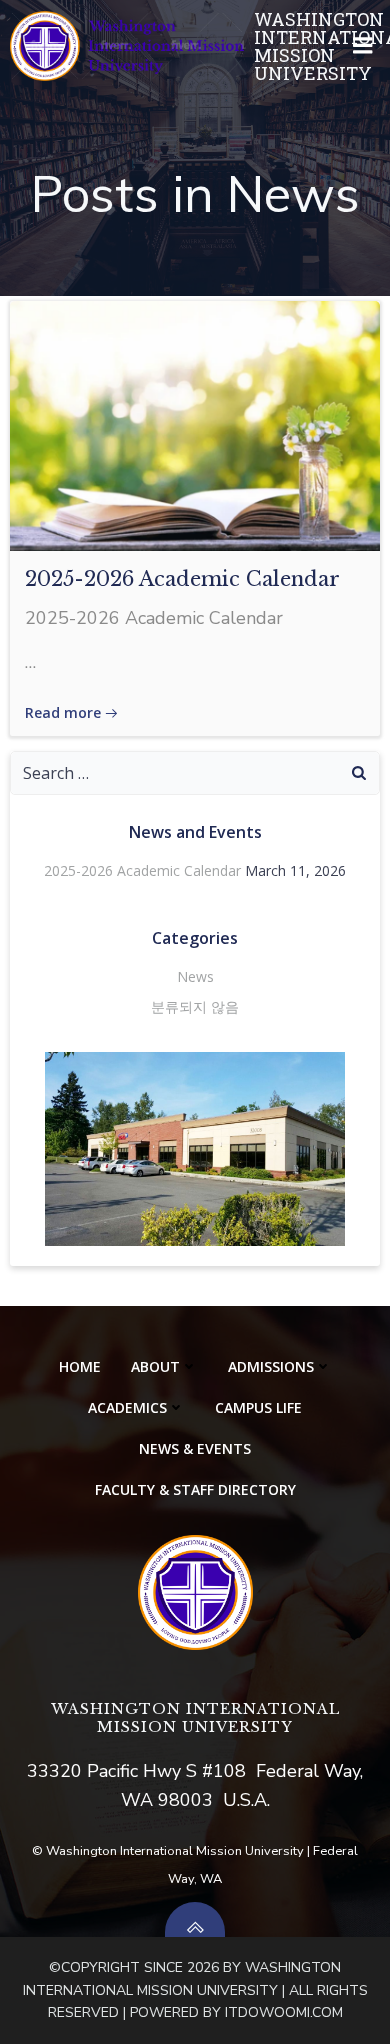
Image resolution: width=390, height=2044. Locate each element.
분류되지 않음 (195, 1006)
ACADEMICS (127, 1407)
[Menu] (363, 46)
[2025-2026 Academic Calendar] (195, 424)
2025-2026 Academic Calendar (142, 870)
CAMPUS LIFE (258, 1407)
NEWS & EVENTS (195, 1448)
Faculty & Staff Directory (195, 1489)
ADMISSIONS (271, 1366)
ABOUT (155, 1366)
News (195, 976)
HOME (80, 1366)
